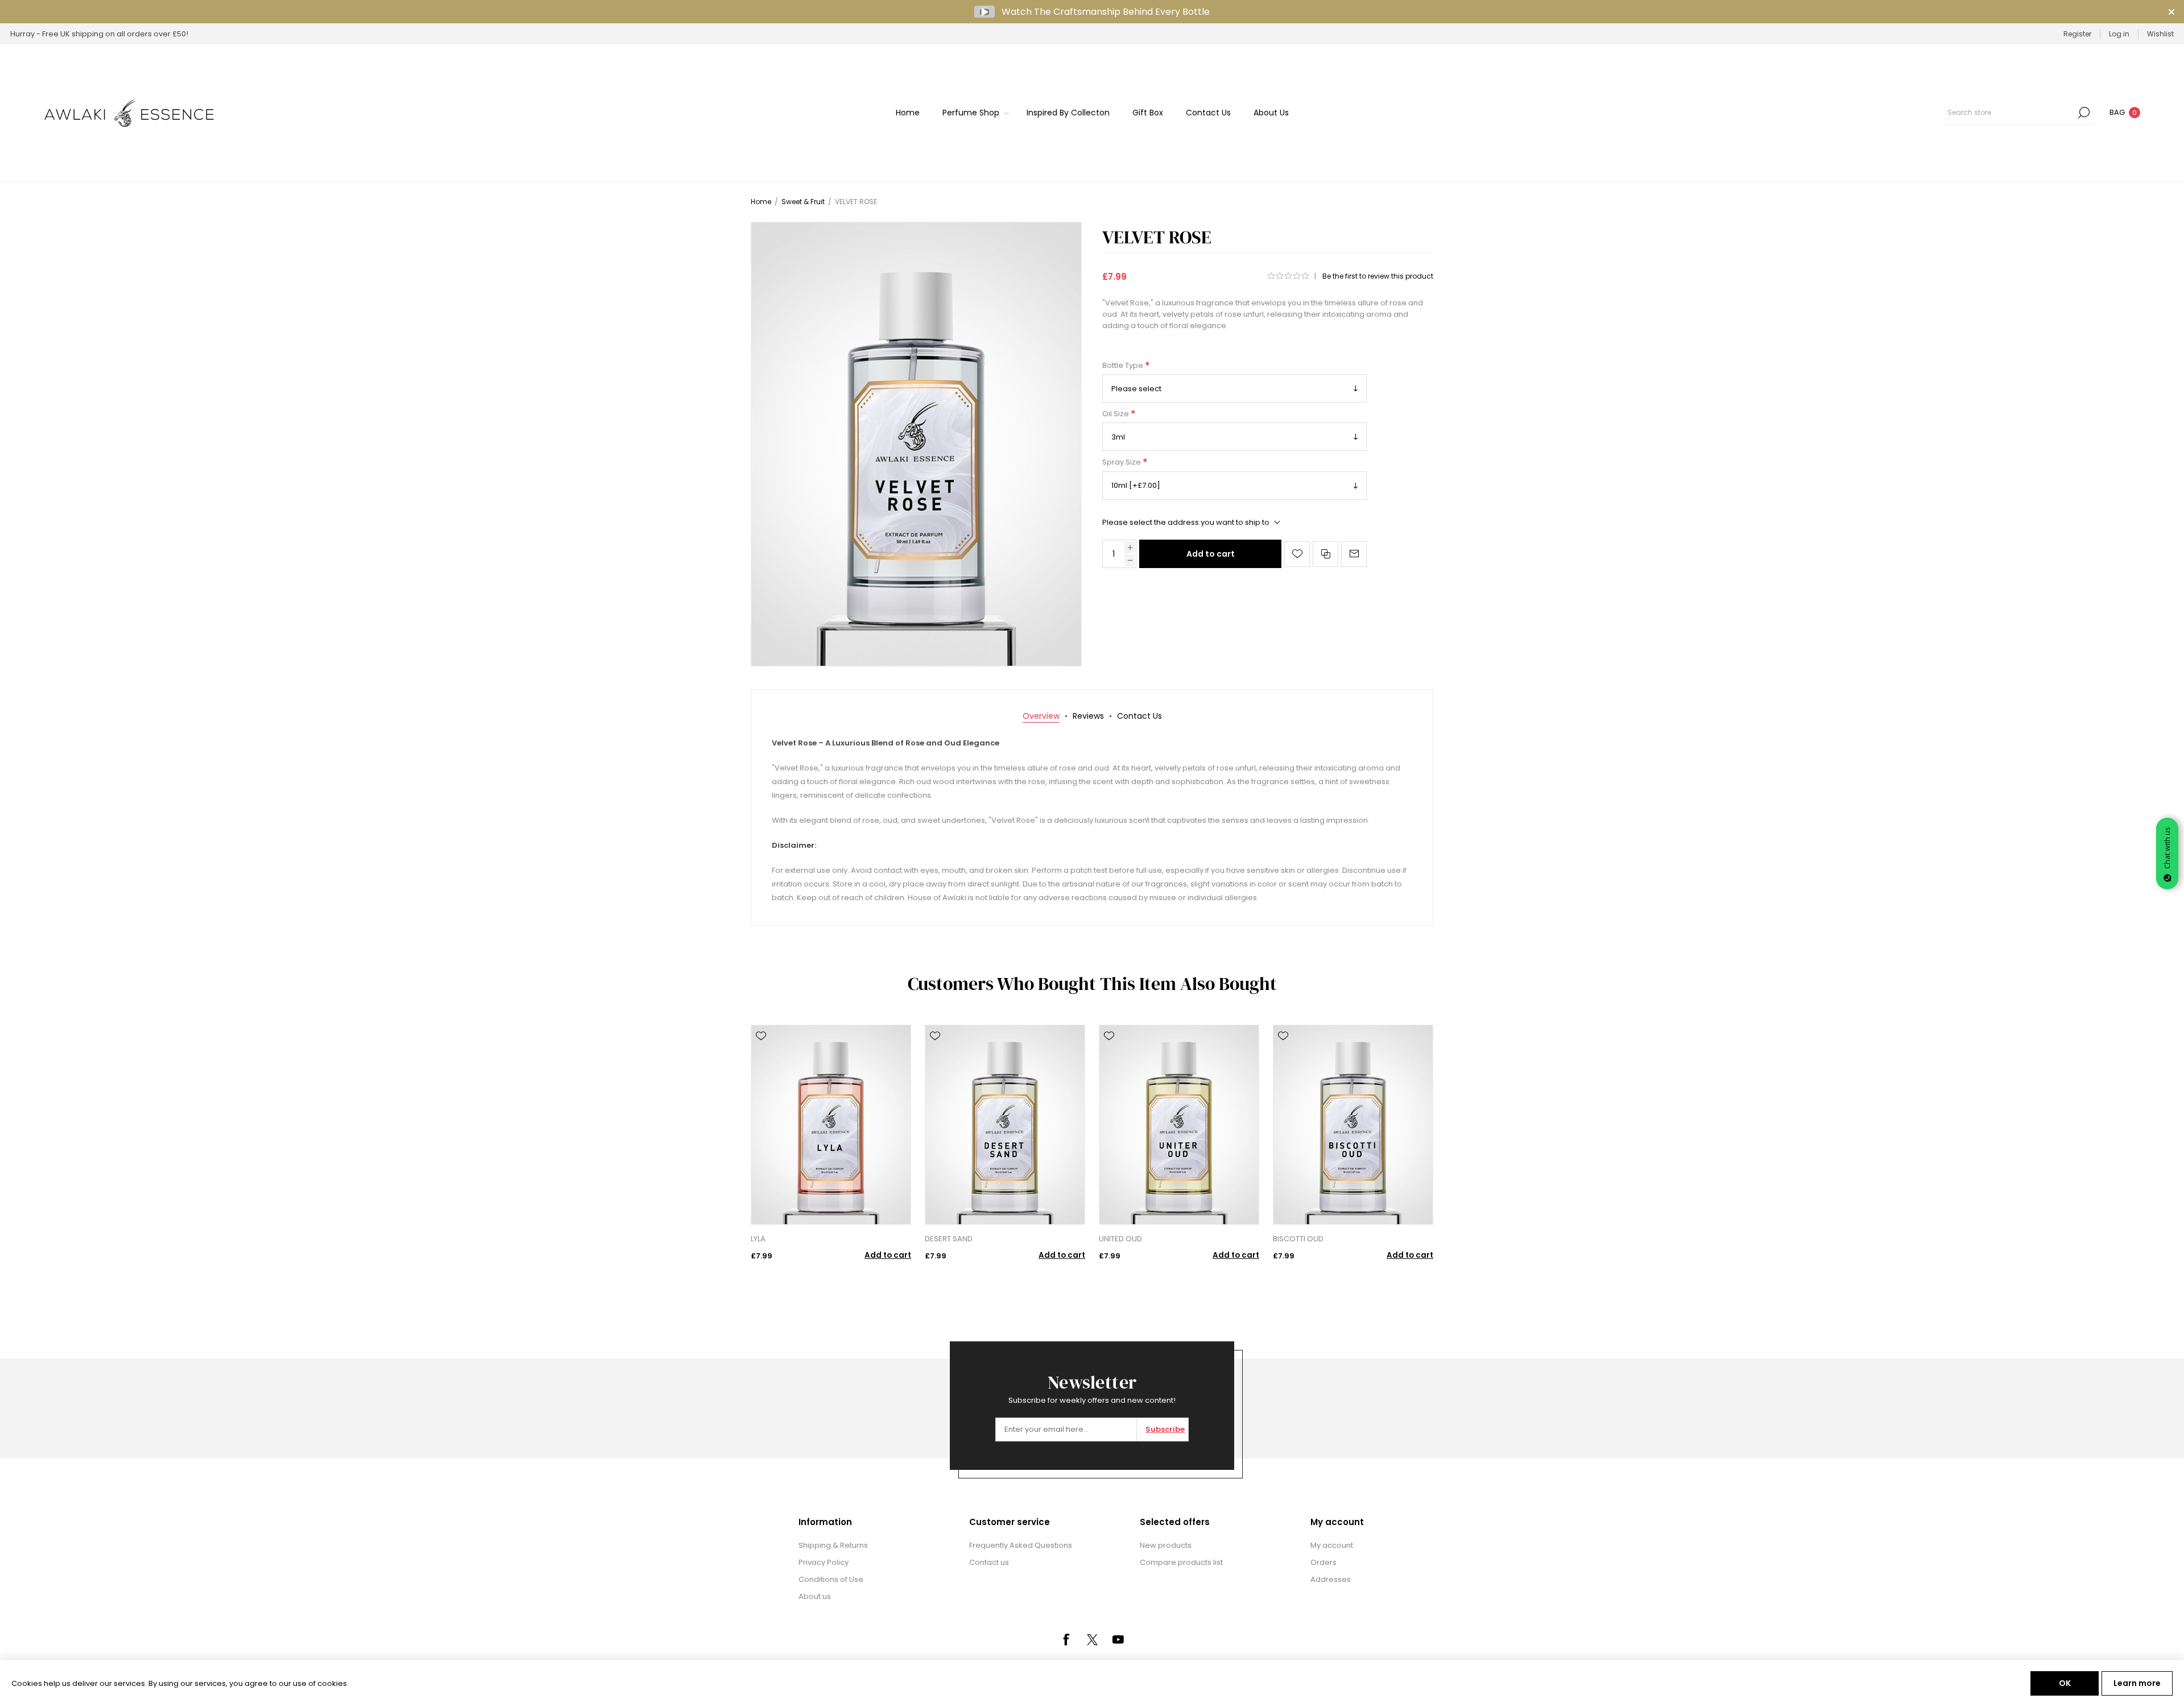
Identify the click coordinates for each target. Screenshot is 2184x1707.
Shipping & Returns (833, 1545)
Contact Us (1139, 716)
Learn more (2137, 1683)
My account (1332, 1545)
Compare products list (1181, 1562)
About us (815, 1596)
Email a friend (1354, 554)
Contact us (989, 1562)
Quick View (761, 1053)
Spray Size (1122, 463)
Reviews (1088, 716)
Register (2077, 34)
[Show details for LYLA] (831, 1125)
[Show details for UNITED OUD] (1179, 1125)
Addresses (1331, 1579)
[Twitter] (1092, 1640)
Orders (1323, 1562)
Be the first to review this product (1378, 276)
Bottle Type (1124, 365)
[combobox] (2010, 113)
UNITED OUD (1120, 1239)
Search (2084, 113)
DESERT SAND (949, 1239)
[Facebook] (1066, 1639)
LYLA (758, 1239)
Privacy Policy (824, 1562)
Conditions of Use (831, 1579)
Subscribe (1165, 1429)
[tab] (1041, 716)
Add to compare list (1325, 554)
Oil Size (1116, 414)
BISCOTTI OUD (1298, 1239)
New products (1166, 1545)
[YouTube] (1118, 1639)
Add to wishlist (1297, 554)
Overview (1041, 716)
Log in (2119, 34)
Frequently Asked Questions (1021, 1545)
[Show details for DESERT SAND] (1005, 1125)
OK (2065, 1683)
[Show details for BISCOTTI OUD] (1353, 1125)
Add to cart (1211, 554)
